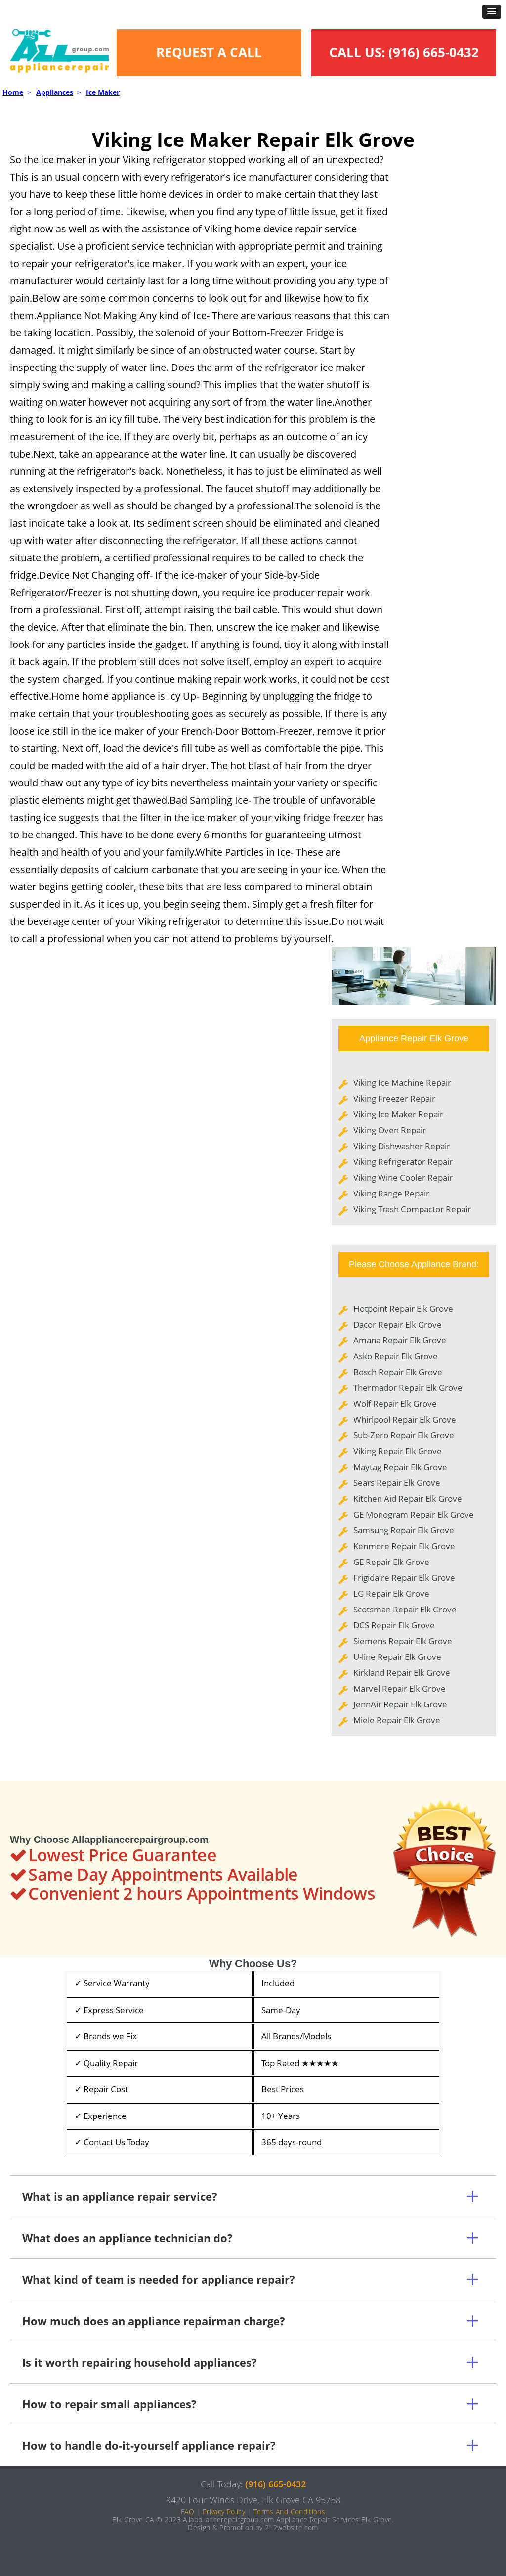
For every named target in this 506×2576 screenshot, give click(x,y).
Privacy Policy (224, 2511)
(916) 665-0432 (434, 52)
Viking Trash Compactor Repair (412, 1209)
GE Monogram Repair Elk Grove (414, 1514)
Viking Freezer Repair (394, 1098)
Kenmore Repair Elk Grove (404, 1546)
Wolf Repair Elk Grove (395, 1403)
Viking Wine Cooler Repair (403, 1177)
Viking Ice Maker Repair (398, 1114)
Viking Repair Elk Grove (398, 1451)
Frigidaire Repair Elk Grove (404, 1578)
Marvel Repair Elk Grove (400, 1688)
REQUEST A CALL (209, 52)
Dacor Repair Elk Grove (398, 1324)
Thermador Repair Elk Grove (408, 1388)
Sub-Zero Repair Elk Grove (404, 1435)
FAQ (188, 2511)
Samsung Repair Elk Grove (404, 1530)
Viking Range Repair (391, 1193)
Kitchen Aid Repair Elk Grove (408, 1498)
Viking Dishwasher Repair (402, 1146)
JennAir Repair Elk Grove (400, 1704)
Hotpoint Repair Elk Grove (403, 1309)
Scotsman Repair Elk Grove (405, 1609)
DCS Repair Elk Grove (394, 1625)
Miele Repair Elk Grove (397, 1720)
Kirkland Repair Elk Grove (402, 1673)
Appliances (55, 92)
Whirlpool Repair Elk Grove (405, 1419)
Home (13, 92)
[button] (492, 12)
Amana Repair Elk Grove (400, 1340)
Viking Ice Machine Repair (402, 1082)
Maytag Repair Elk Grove (400, 1467)
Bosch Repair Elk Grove (398, 1372)
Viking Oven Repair (390, 1130)
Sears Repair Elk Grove (397, 1483)
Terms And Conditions (289, 2511)
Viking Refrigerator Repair (403, 1162)
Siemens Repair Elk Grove (403, 1641)
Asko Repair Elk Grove (396, 1356)
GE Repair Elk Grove (391, 1562)
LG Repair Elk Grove (391, 1593)
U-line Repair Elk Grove (397, 1657)
